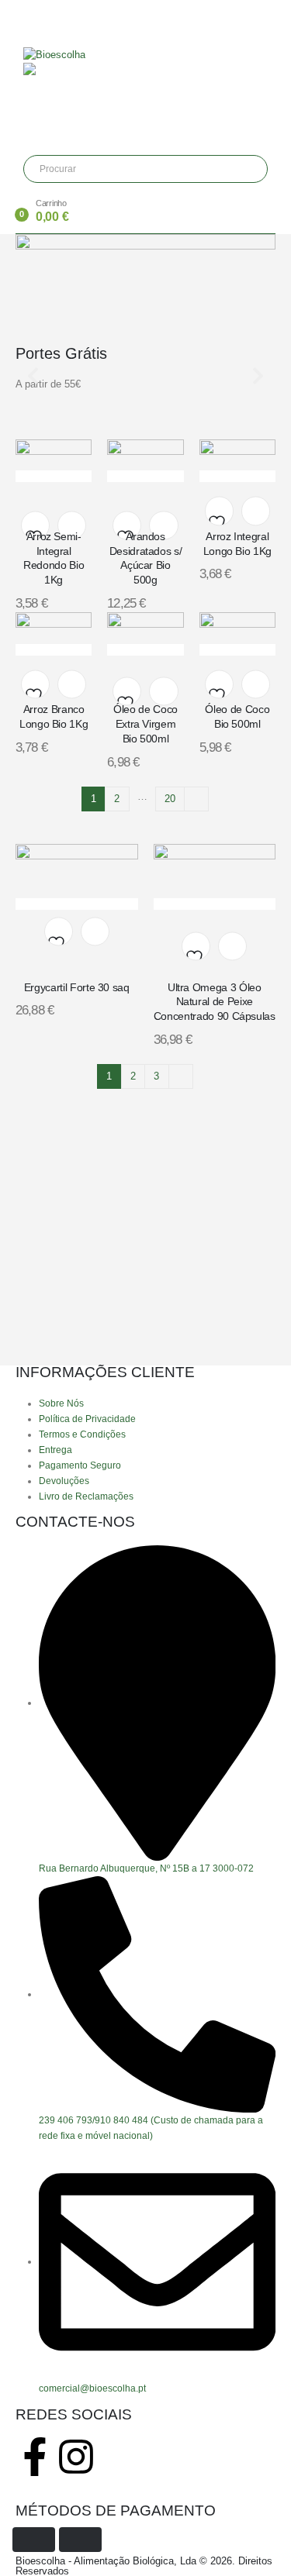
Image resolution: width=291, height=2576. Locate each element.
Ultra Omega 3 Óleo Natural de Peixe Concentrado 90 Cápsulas (215, 1002)
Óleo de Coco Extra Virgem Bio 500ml (145, 724)
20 (170, 799)
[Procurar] (140, 169)
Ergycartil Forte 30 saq (77, 987)
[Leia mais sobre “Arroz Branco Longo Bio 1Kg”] (72, 684)
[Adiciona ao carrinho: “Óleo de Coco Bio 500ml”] (256, 684)
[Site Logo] (54, 54)
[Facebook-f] (35, 2457)
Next (196, 799)
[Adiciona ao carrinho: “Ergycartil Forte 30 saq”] (95, 932)
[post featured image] (54, 476)
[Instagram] (76, 2457)
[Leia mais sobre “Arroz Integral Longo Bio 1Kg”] (256, 511)
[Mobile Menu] (28, 19)
